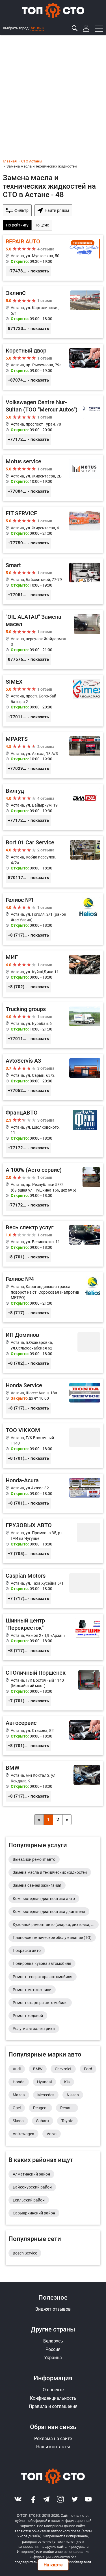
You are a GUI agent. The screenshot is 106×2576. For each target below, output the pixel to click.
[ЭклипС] (53, 312)
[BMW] (53, 1783)
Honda (19, 2082)
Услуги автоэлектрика (34, 2029)
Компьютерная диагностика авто (44, 1899)
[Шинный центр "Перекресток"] (53, 1637)
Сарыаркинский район (34, 2213)
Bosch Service (25, 2253)
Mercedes (46, 2095)
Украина (53, 2358)
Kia (67, 2082)
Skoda (18, 2121)
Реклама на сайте (53, 2439)
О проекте (53, 2390)
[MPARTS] (53, 755)
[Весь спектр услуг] (53, 1244)
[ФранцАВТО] (53, 1132)
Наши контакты (53, 2447)
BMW (38, 2069)
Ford (88, 2069)
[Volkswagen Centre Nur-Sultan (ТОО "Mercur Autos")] (53, 422)
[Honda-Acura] (53, 1493)
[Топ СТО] (53, 10)
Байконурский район (32, 2187)
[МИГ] (53, 974)
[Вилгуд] (53, 807)
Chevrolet (63, 2069)
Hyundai (44, 2082)
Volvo (52, 2134)
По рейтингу (17, 225)
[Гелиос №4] (53, 1297)
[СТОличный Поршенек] (53, 1688)
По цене (42, 225)
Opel (17, 2108)
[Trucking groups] (53, 1025)
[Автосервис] (53, 1736)
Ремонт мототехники (32, 1990)
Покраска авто (27, 1950)
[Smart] (53, 582)
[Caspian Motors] (53, 1588)
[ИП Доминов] (53, 1350)
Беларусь (53, 2341)
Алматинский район (31, 2174)
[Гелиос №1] (53, 919)
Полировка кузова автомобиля (42, 1963)
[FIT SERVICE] (53, 530)
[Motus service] (53, 478)
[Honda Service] (53, 1398)
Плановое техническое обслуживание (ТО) (52, 1937)
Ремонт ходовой (28, 2016)
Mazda (19, 2095)
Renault (67, 2108)
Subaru (43, 2121)
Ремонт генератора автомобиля (43, 1977)
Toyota (67, 2121)
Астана (37, 28)
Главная (10, 161)
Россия (53, 2349)
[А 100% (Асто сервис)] (53, 1189)
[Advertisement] (53, 91)
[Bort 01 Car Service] (53, 861)
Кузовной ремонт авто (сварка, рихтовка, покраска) (56, 1925)
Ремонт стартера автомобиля (40, 2003)
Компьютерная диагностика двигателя (49, 1912)
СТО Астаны (32, 161)
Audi (17, 2069)
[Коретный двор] (53, 367)
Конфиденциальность (53, 2398)
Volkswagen (23, 2134)
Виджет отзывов (53, 2309)
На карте (53, 2565)
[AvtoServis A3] (53, 1077)
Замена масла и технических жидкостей (50, 1872)
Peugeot (40, 2108)
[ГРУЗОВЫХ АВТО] (53, 1541)
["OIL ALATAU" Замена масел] (53, 639)
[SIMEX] (53, 701)
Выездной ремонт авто (34, 1859)
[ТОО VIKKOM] (53, 1446)
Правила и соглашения (53, 2406)
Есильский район (29, 2200)
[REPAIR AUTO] (53, 258)
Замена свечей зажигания (37, 1885)
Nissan (73, 2095)
